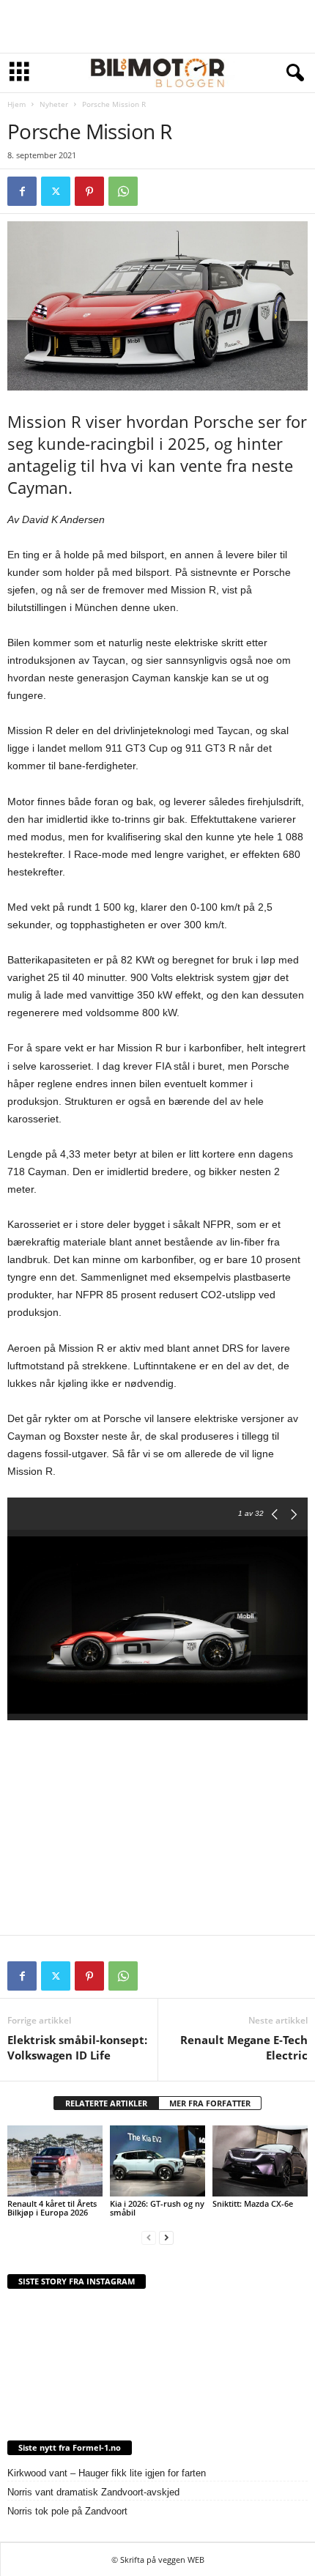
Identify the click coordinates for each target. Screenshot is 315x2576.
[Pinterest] (89, 191)
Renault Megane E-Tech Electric (244, 2047)
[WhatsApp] (123, 191)
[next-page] (166, 2237)
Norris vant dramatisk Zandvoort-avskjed (93, 2492)
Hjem (16, 104)
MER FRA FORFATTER (210, 2103)
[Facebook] (22, 191)
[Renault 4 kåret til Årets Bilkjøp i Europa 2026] (55, 2161)
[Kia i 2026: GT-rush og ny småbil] (157, 2161)
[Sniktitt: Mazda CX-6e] (260, 2161)
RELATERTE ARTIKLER (106, 2103)
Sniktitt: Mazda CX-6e (253, 2203)
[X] (56, 191)
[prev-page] (149, 2237)
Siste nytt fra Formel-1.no (70, 2447)
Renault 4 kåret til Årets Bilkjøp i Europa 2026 (52, 2208)
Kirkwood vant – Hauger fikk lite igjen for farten (107, 2473)
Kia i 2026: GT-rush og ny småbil (157, 2208)
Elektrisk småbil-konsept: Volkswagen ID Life (77, 2047)
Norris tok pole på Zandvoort (67, 2511)
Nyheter (54, 104)
